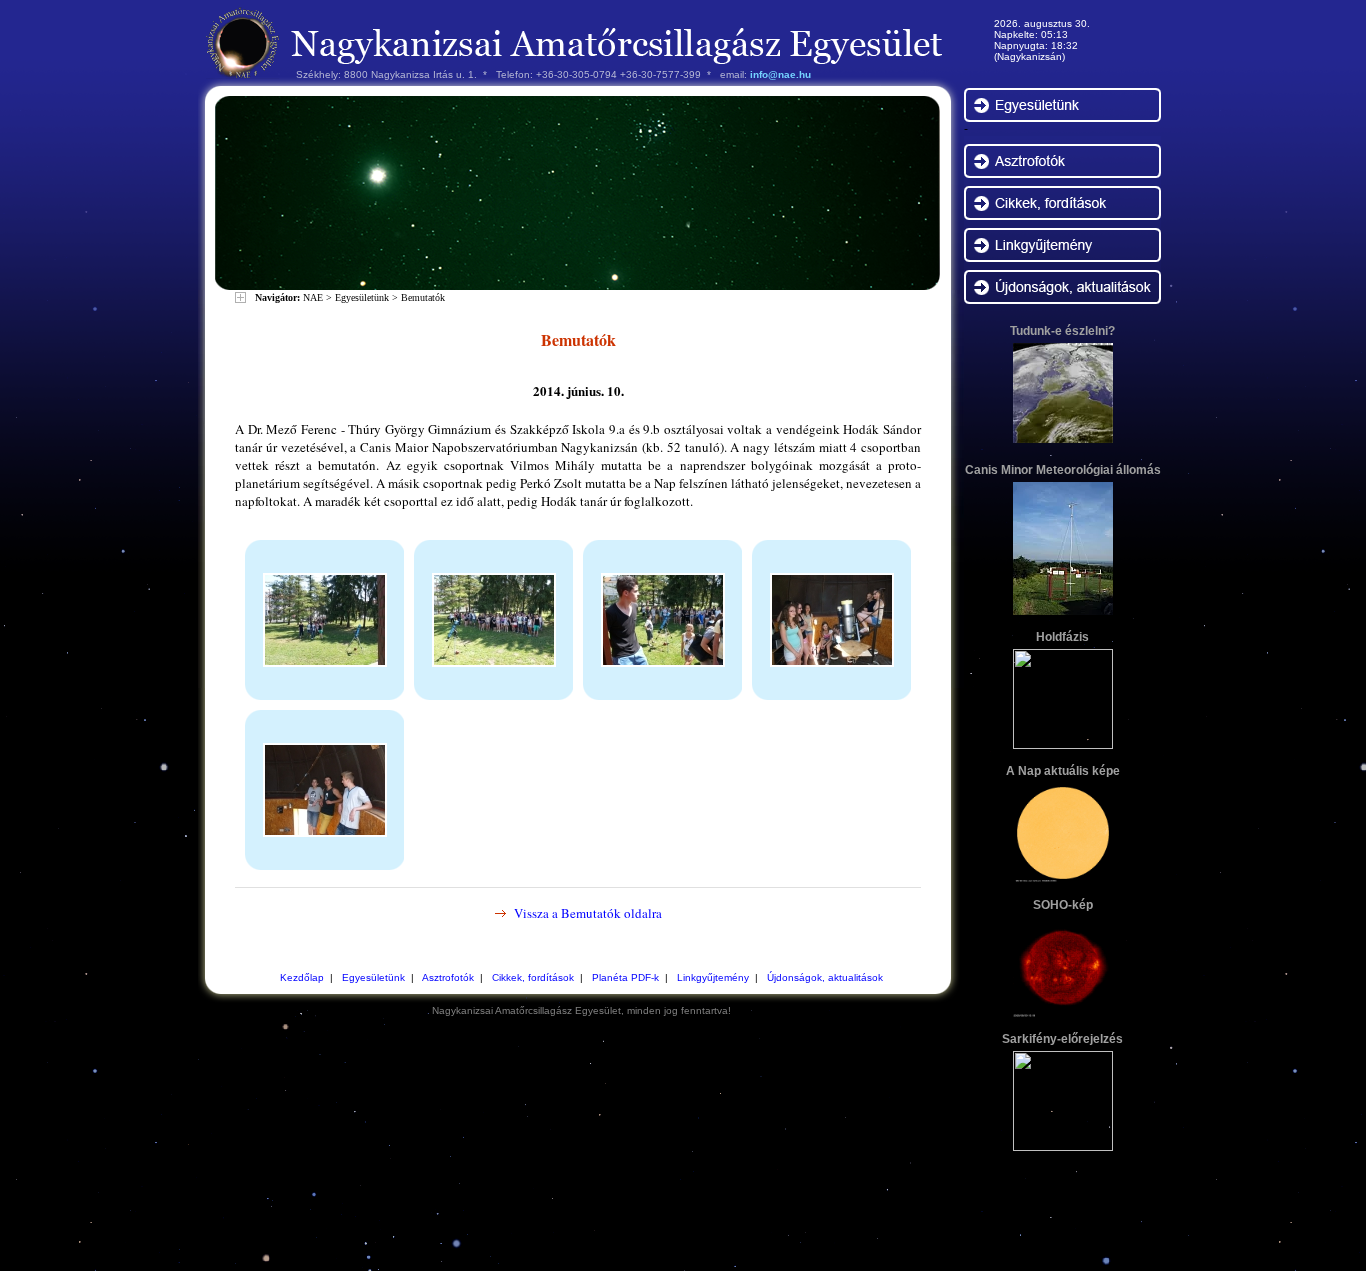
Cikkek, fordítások (533, 977)
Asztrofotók (448, 977)
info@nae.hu (780, 74)
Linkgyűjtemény (713, 977)
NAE (313, 297)
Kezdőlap (302, 977)
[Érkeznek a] (325, 662)
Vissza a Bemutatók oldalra (588, 913)
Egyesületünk (362, 297)
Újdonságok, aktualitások (825, 977)
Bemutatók (423, 297)
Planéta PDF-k (625, 977)
